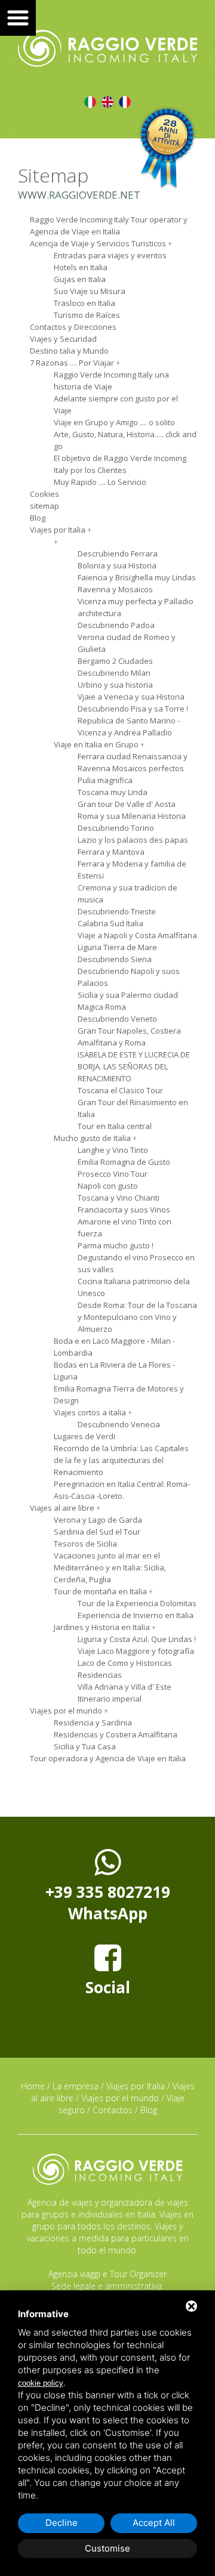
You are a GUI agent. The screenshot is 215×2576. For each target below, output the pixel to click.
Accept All (154, 2523)
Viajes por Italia (136, 2086)
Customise (107, 2548)
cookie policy (41, 2383)
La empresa (76, 2086)
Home (33, 2086)
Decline (62, 2523)
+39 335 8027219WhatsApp (108, 1903)
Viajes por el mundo (120, 2098)
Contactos (113, 2110)
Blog (149, 2110)
